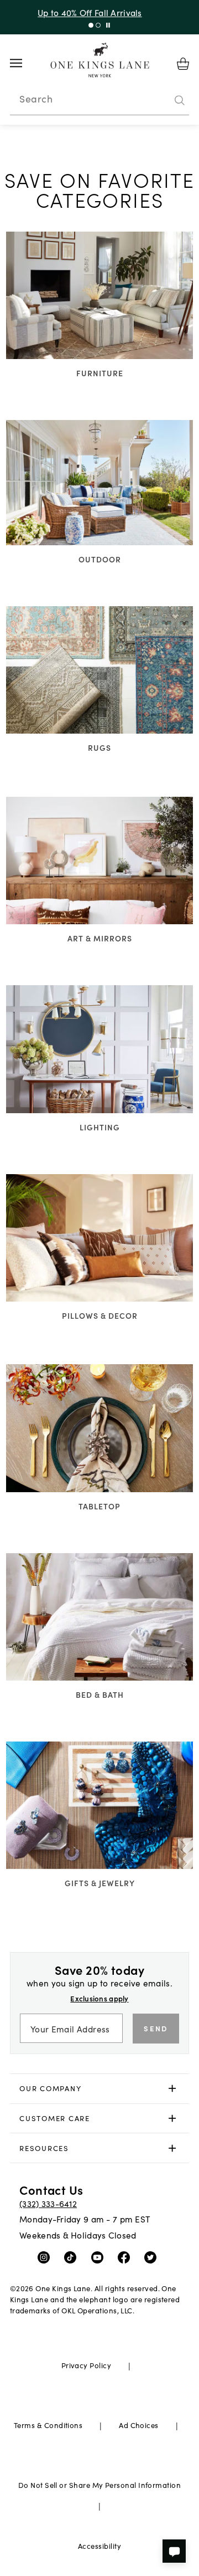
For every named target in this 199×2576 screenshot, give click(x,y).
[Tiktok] (73, 2257)
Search (36, 99)
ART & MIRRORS (100, 938)
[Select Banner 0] (91, 25)
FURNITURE (100, 373)
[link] (100, 2089)
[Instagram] (46, 2257)
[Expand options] (172, 2089)
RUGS (99, 747)
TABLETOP (99, 1506)
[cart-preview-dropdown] (183, 64)
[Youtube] (100, 2257)
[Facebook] (126, 2257)
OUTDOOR (100, 559)
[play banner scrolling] (108, 25)
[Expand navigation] (25, 63)
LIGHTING (100, 1127)
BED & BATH (100, 1694)
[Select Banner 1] (98, 25)
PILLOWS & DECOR (100, 1315)
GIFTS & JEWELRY (100, 1883)
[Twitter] (153, 2257)
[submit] (180, 100)
